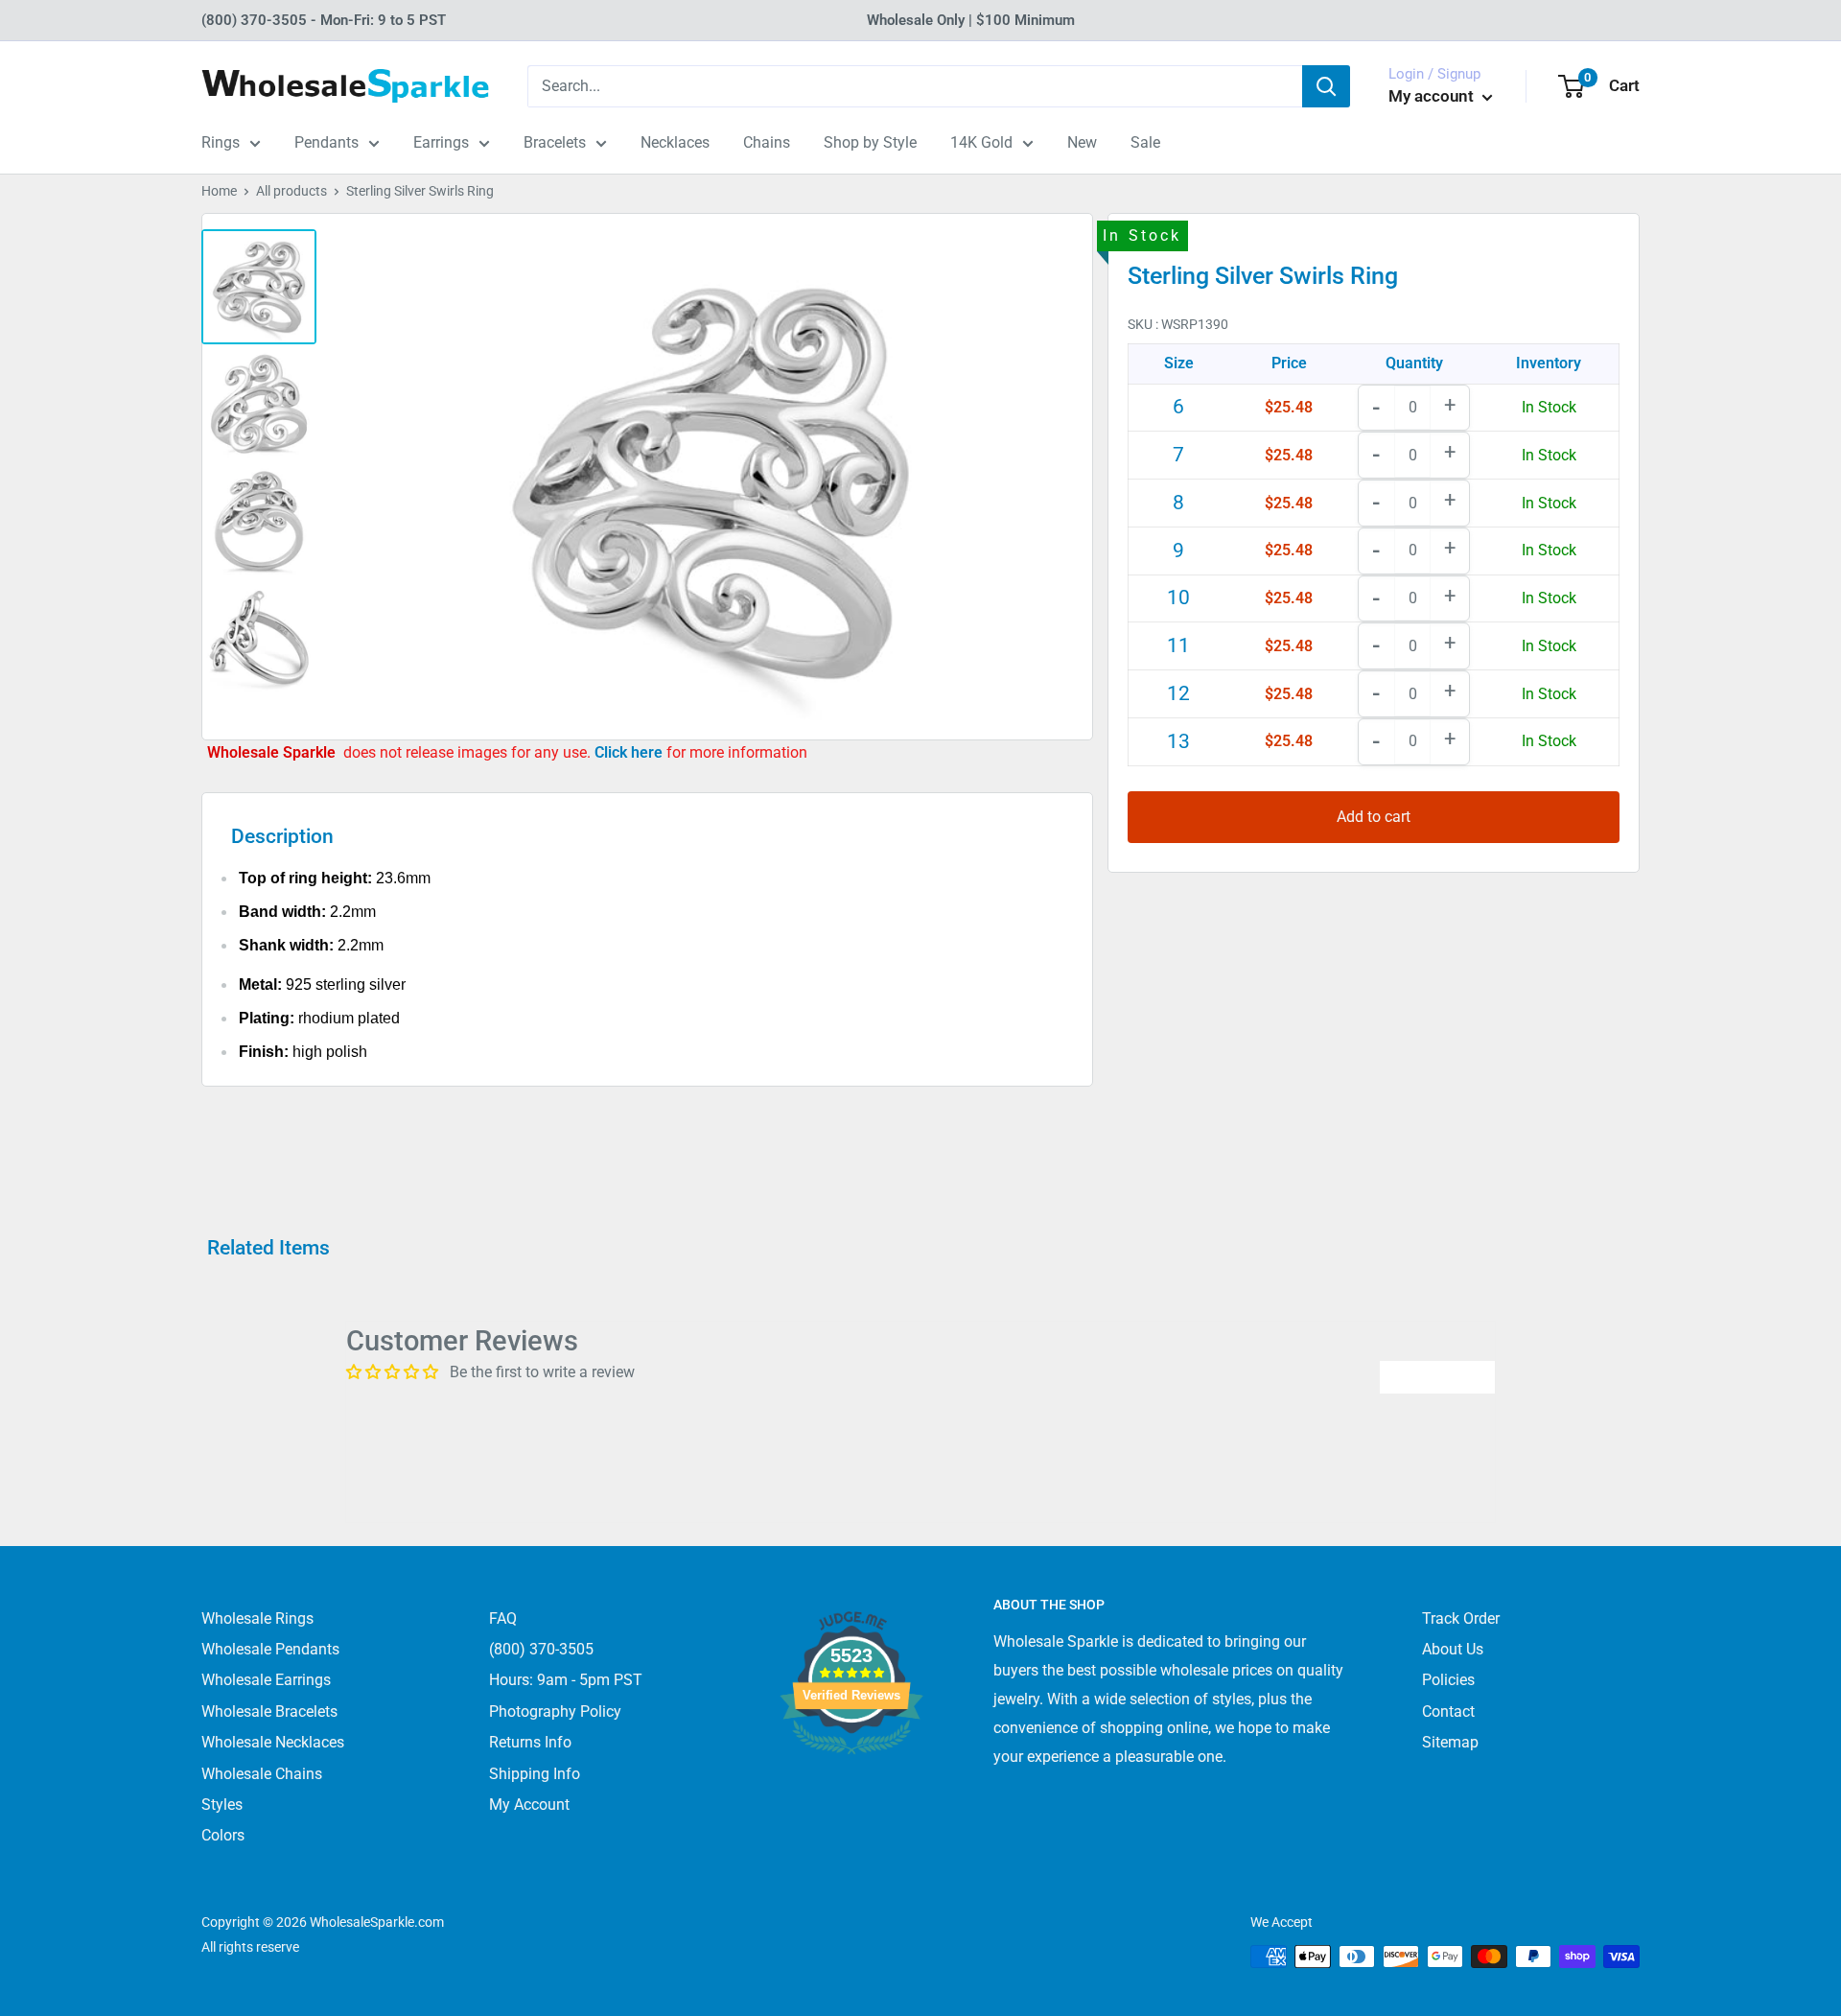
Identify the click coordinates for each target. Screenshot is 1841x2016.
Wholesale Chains (262, 1774)
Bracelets (555, 142)
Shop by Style (870, 142)
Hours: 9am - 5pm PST (566, 1680)
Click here (630, 752)
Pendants (326, 142)
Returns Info (530, 1742)
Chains (767, 142)
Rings (221, 142)
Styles (222, 1805)
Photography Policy (555, 1711)
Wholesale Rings (257, 1618)
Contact (1448, 1711)
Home (219, 191)
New (1082, 142)
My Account (529, 1805)
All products (291, 191)
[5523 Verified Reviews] (851, 1786)
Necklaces (675, 142)
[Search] (1326, 86)
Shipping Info (535, 1774)
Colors (223, 1835)
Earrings (441, 142)
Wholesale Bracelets (269, 1711)
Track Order (1461, 1618)
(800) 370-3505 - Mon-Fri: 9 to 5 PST (324, 20)
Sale (1145, 142)
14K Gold (981, 142)
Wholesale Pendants (270, 1649)
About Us (1453, 1649)
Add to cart (1374, 817)
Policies (1448, 1680)
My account (1433, 96)
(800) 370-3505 (541, 1649)
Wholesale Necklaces (273, 1742)
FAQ (503, 1618)
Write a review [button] (1437, 1377)
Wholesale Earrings (266, 1680)
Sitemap (1450, 1742)
